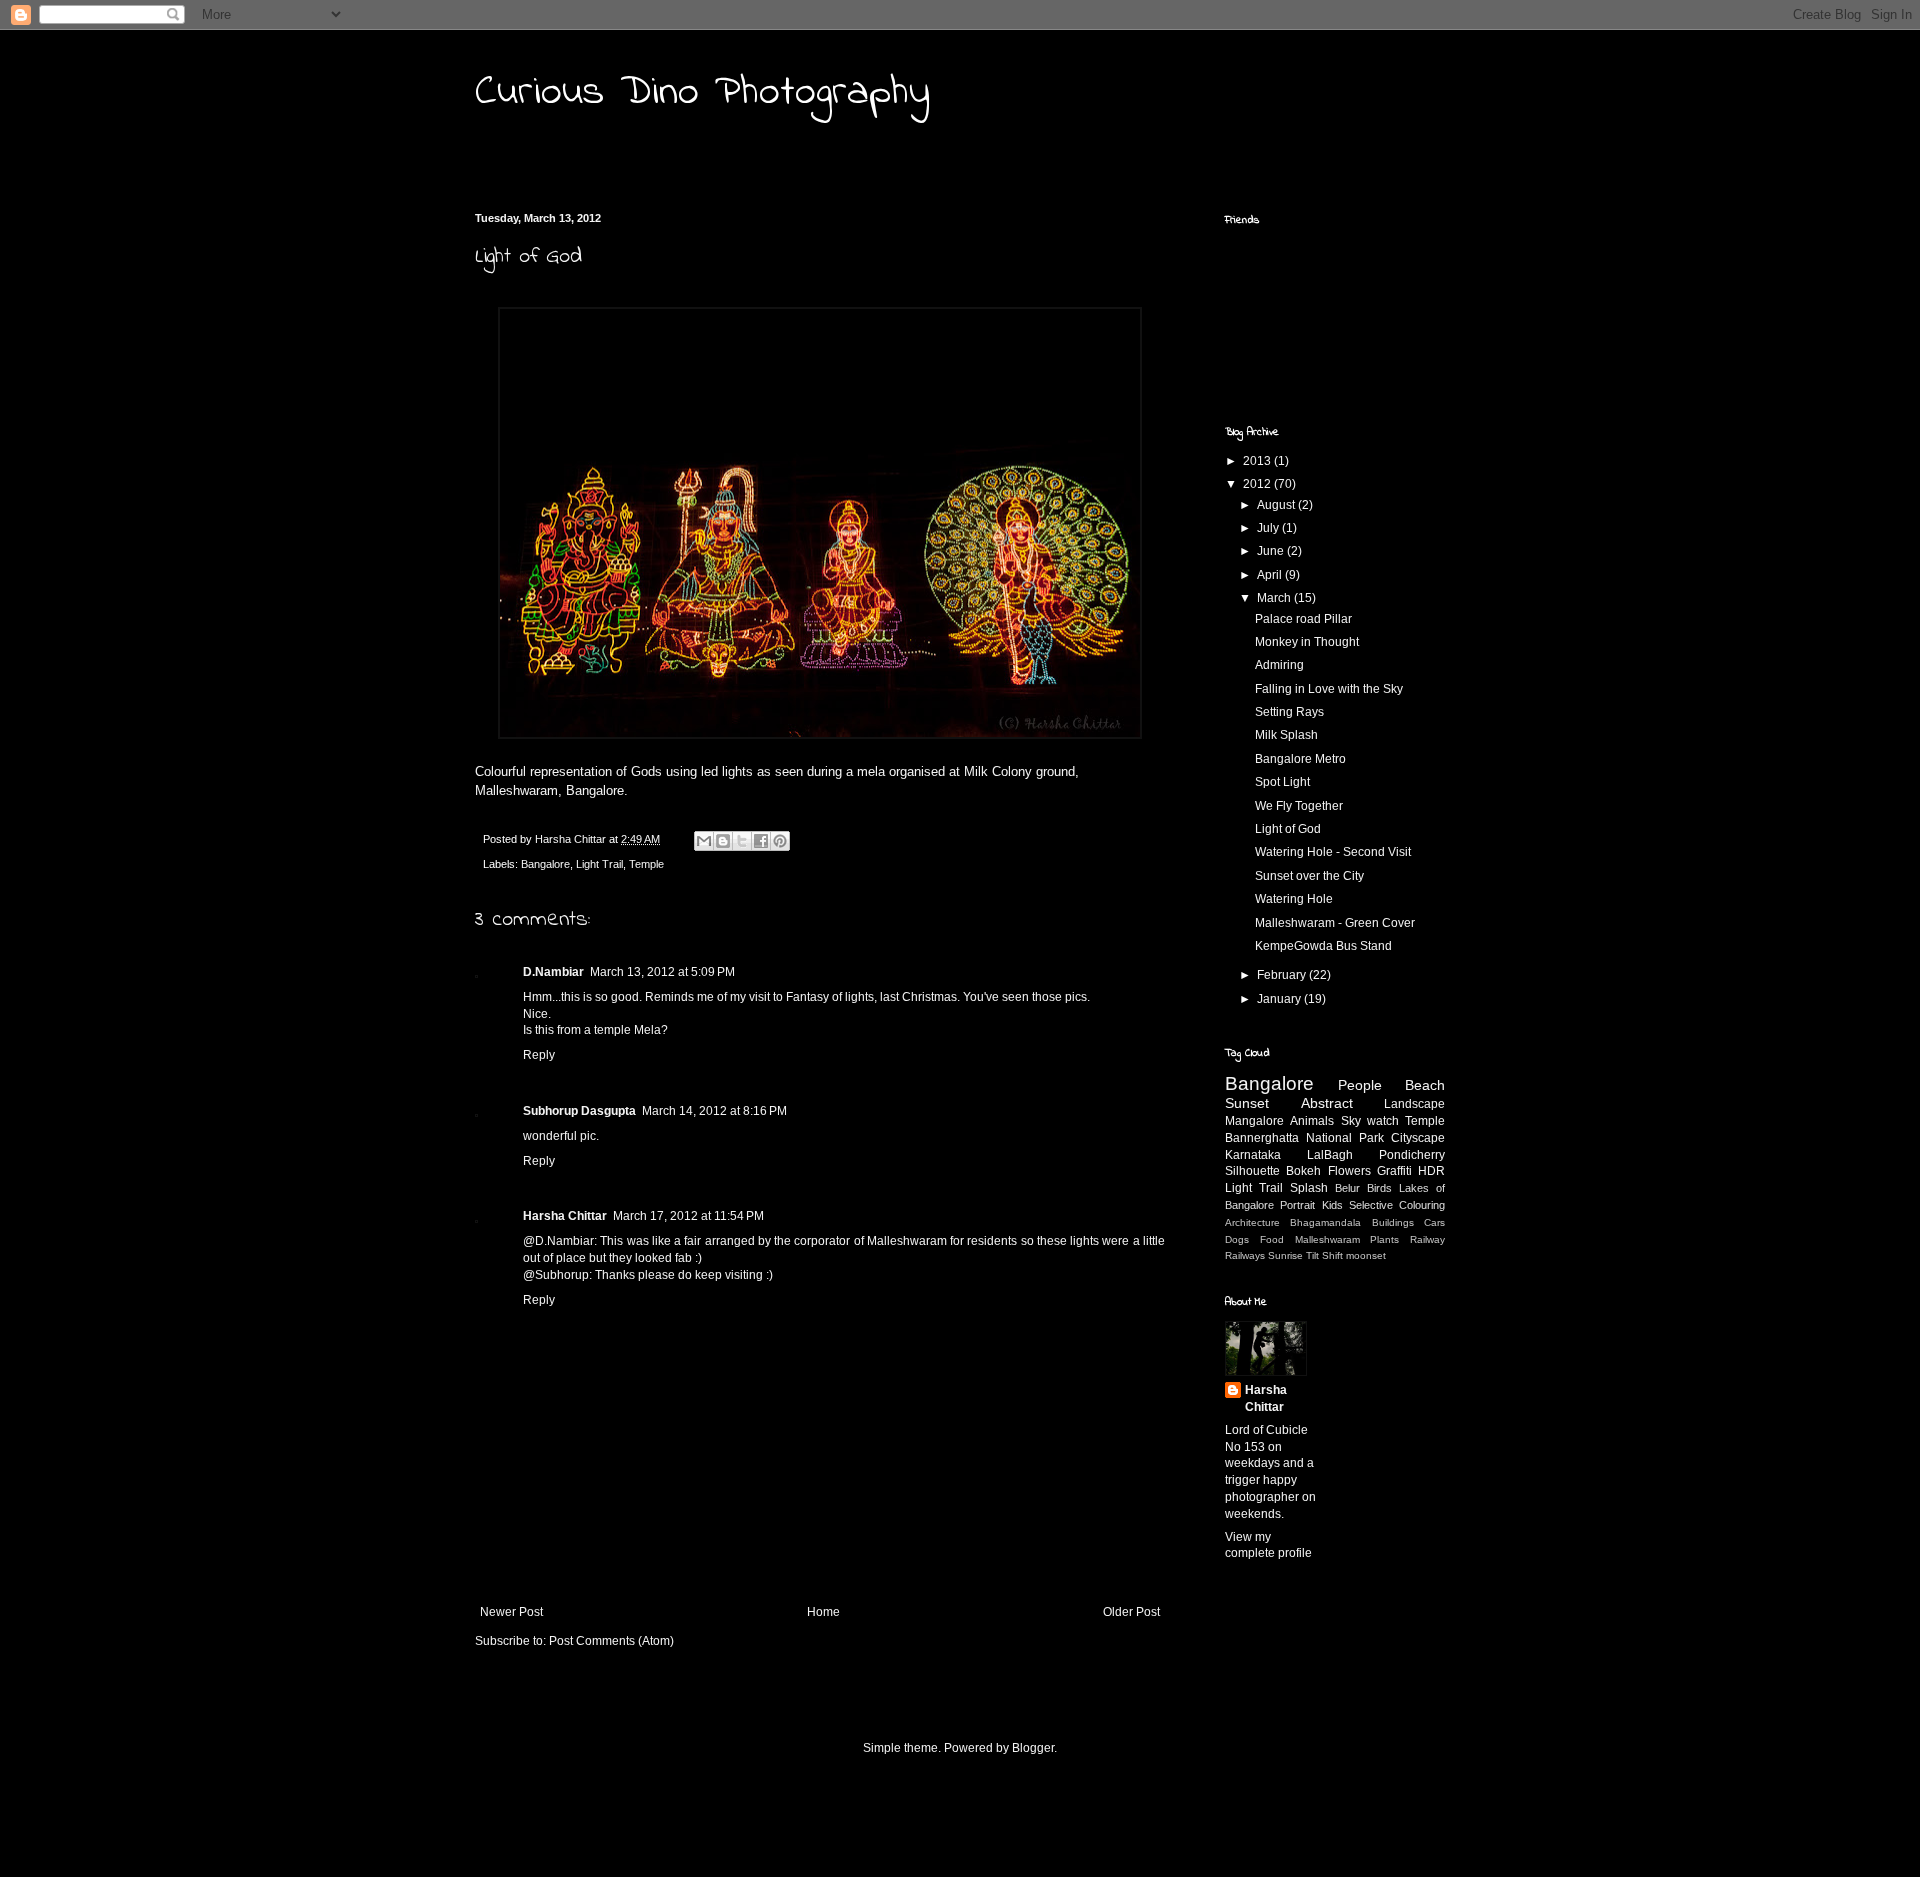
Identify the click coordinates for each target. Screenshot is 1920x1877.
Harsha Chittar (565, 1216)
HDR (1431, 1171)
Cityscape (1418, 1138)
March (1275, 598)
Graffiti (1394, 1171)
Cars (1434, 1222)
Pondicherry (1412, 1155)
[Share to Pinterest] (780, 841)
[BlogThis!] (723, 841)
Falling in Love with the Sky (1329, 689)
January (1280, 999)
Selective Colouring (1397, 1205)
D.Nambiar (553, 972)
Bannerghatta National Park (1304, 1138)
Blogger (1033, 1748)
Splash (1309, 1188)
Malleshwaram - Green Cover (1335, 923)
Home (823, 1612)
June (1272, 551)
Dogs (1237, 1239)
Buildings (1393, 1222)
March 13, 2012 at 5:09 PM (662, 972)
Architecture (1252, 1222)
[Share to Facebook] (761, 841)
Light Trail (599, 864)
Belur (1347, 1188)
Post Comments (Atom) (611, 1641)
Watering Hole (1294, 899)
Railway (1427, 1239)
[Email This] (704, 841)
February (1283, 975)
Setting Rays (1289, 712)
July (1269, 528)
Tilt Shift (1324, 1255)
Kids (1332, 1205)
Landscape (1414, 1104)
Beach (1425, 1085)
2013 (1258, 461)
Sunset (1247, 1103)
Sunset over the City (1309, 876)
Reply (539, 1055)
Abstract (1327, 1103)
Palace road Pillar (1303, 619)
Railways (1245, 1255)
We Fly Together (1299, 806)
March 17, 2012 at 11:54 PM (688, 1216)
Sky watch (1370, 1121)
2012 (1258, 484)
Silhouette (1252, 1171)
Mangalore (1254, 1121)
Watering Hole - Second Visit (1333, 852)
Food (1272, 1239)
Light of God (1288, 829)
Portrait (1297, 1205)
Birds (1379, 1188)
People (1360, 1085)
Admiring (1279, 665)
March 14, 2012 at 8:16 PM (714, 1111)
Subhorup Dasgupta (579, 1111)
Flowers (1349, 1171)
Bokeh (1303, 1171)
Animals (1312, 1121)
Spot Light (1282, 782)
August (1277, 505)
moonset (1366, 1255)
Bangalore (545, 864)
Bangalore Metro (1300, 759)
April (1271, 575)
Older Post (1131, 1612)
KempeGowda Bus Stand (1323, 946)
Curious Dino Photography (702, 93)
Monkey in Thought (1307, 642)
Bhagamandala (1325, 1222)
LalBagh (1330, 1155)
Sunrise (1285, 1255)
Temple (646, 864)
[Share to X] (742, 841)
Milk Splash (1286, 735)
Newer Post (511, 1612)
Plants (1384, 1239)
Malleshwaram (1327, 1239)
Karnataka (1253, 1155)
